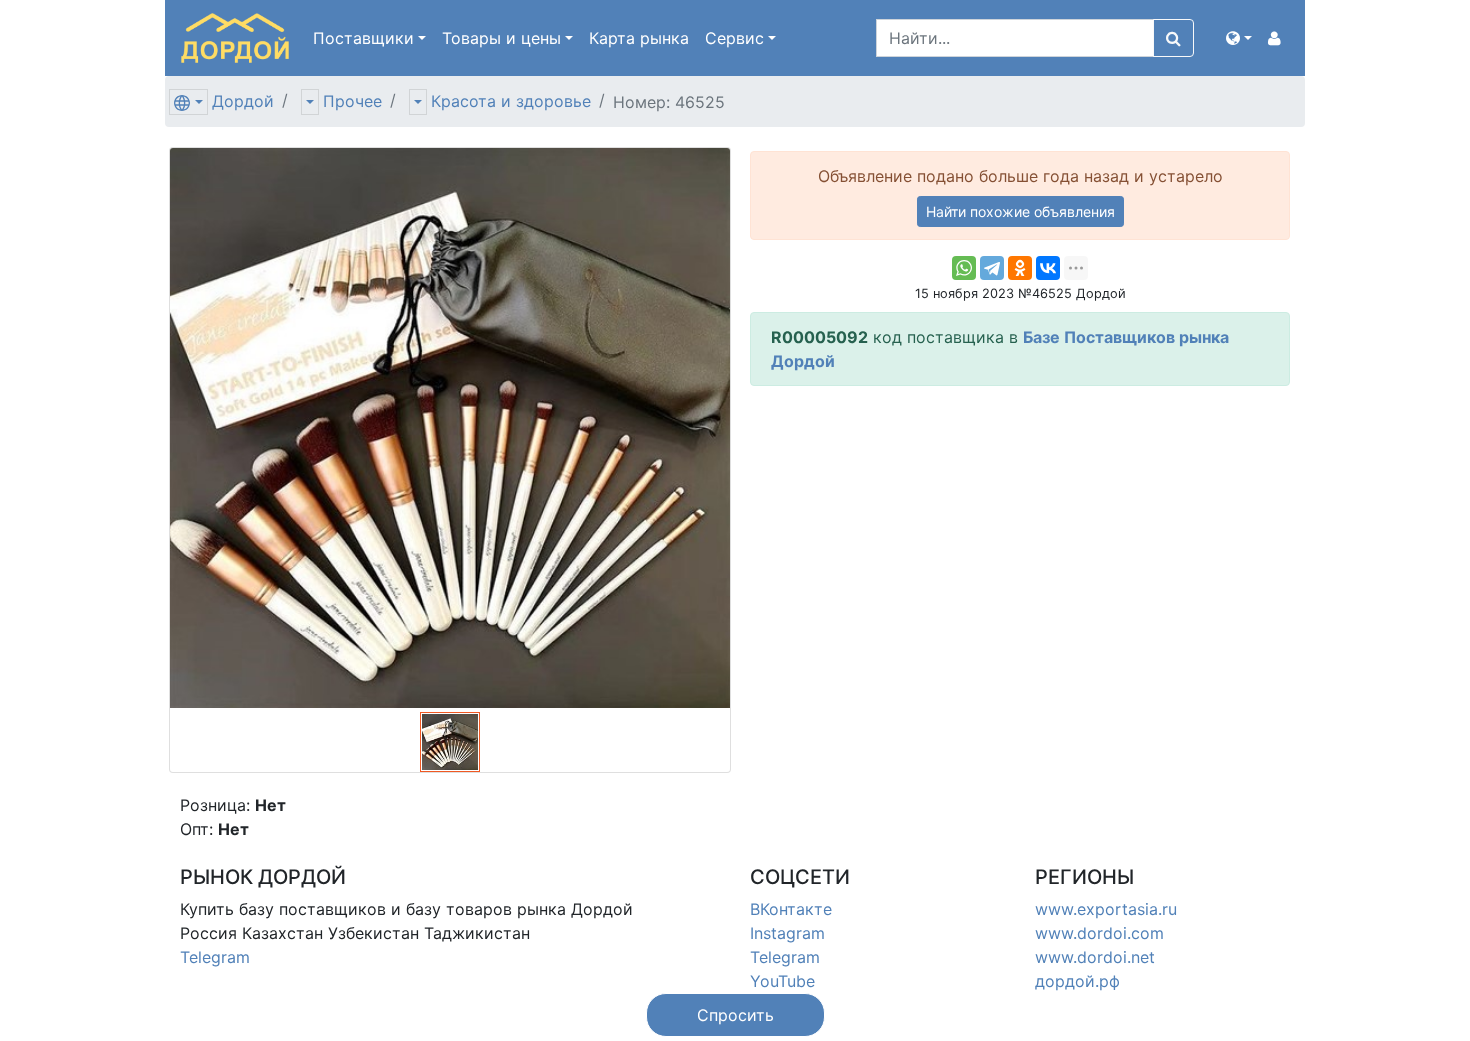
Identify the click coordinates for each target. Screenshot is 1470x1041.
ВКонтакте (791, 909)
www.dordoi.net (1095, 957)
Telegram (215, 957)
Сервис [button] (734, 38)
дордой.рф (1077, 981)
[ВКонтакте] (1048, 268)
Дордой (243, 101)
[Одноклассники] (1020, 268)
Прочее (352, 101)
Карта (639, 38)
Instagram (787, 933)
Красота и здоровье (511, 101)
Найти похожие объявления (1020, 211)
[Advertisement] (1020, 542)
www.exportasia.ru (1106, 909)
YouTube (782, 981)
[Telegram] (992, 268)
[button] (1239, 38)
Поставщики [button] (363, 38)
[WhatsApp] (964, 268)
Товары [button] (501, 38)
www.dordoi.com (1099, 933)
